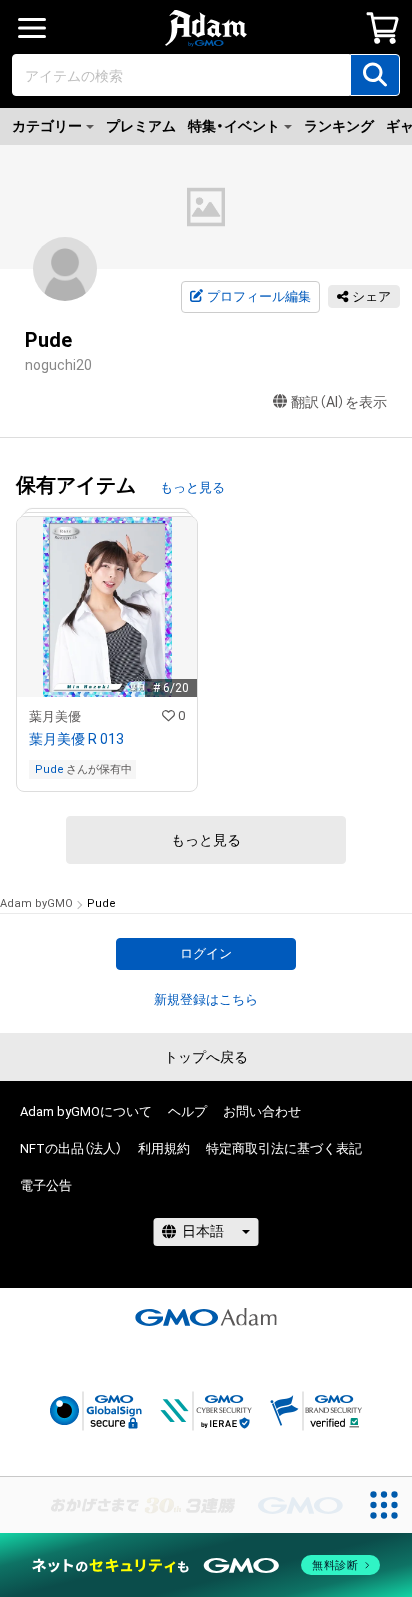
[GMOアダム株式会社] (206, 1317)
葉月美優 (55, 716)
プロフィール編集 (259, 296)
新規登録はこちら (206, 999)
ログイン (206, 953)
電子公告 (46, 1185)
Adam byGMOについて (86, 1111)
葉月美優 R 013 (76, 739)
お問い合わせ (262, 1111)
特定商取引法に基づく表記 (284, 1148)
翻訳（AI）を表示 (339, 402)
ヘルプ (187, 1111)
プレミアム (141, 126)
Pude (49, 769)
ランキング (339, 126)
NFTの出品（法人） (71, 1148)
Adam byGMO (36, 903)
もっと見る (192, 487)
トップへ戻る (206, 1057)
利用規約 (164, 1148)
